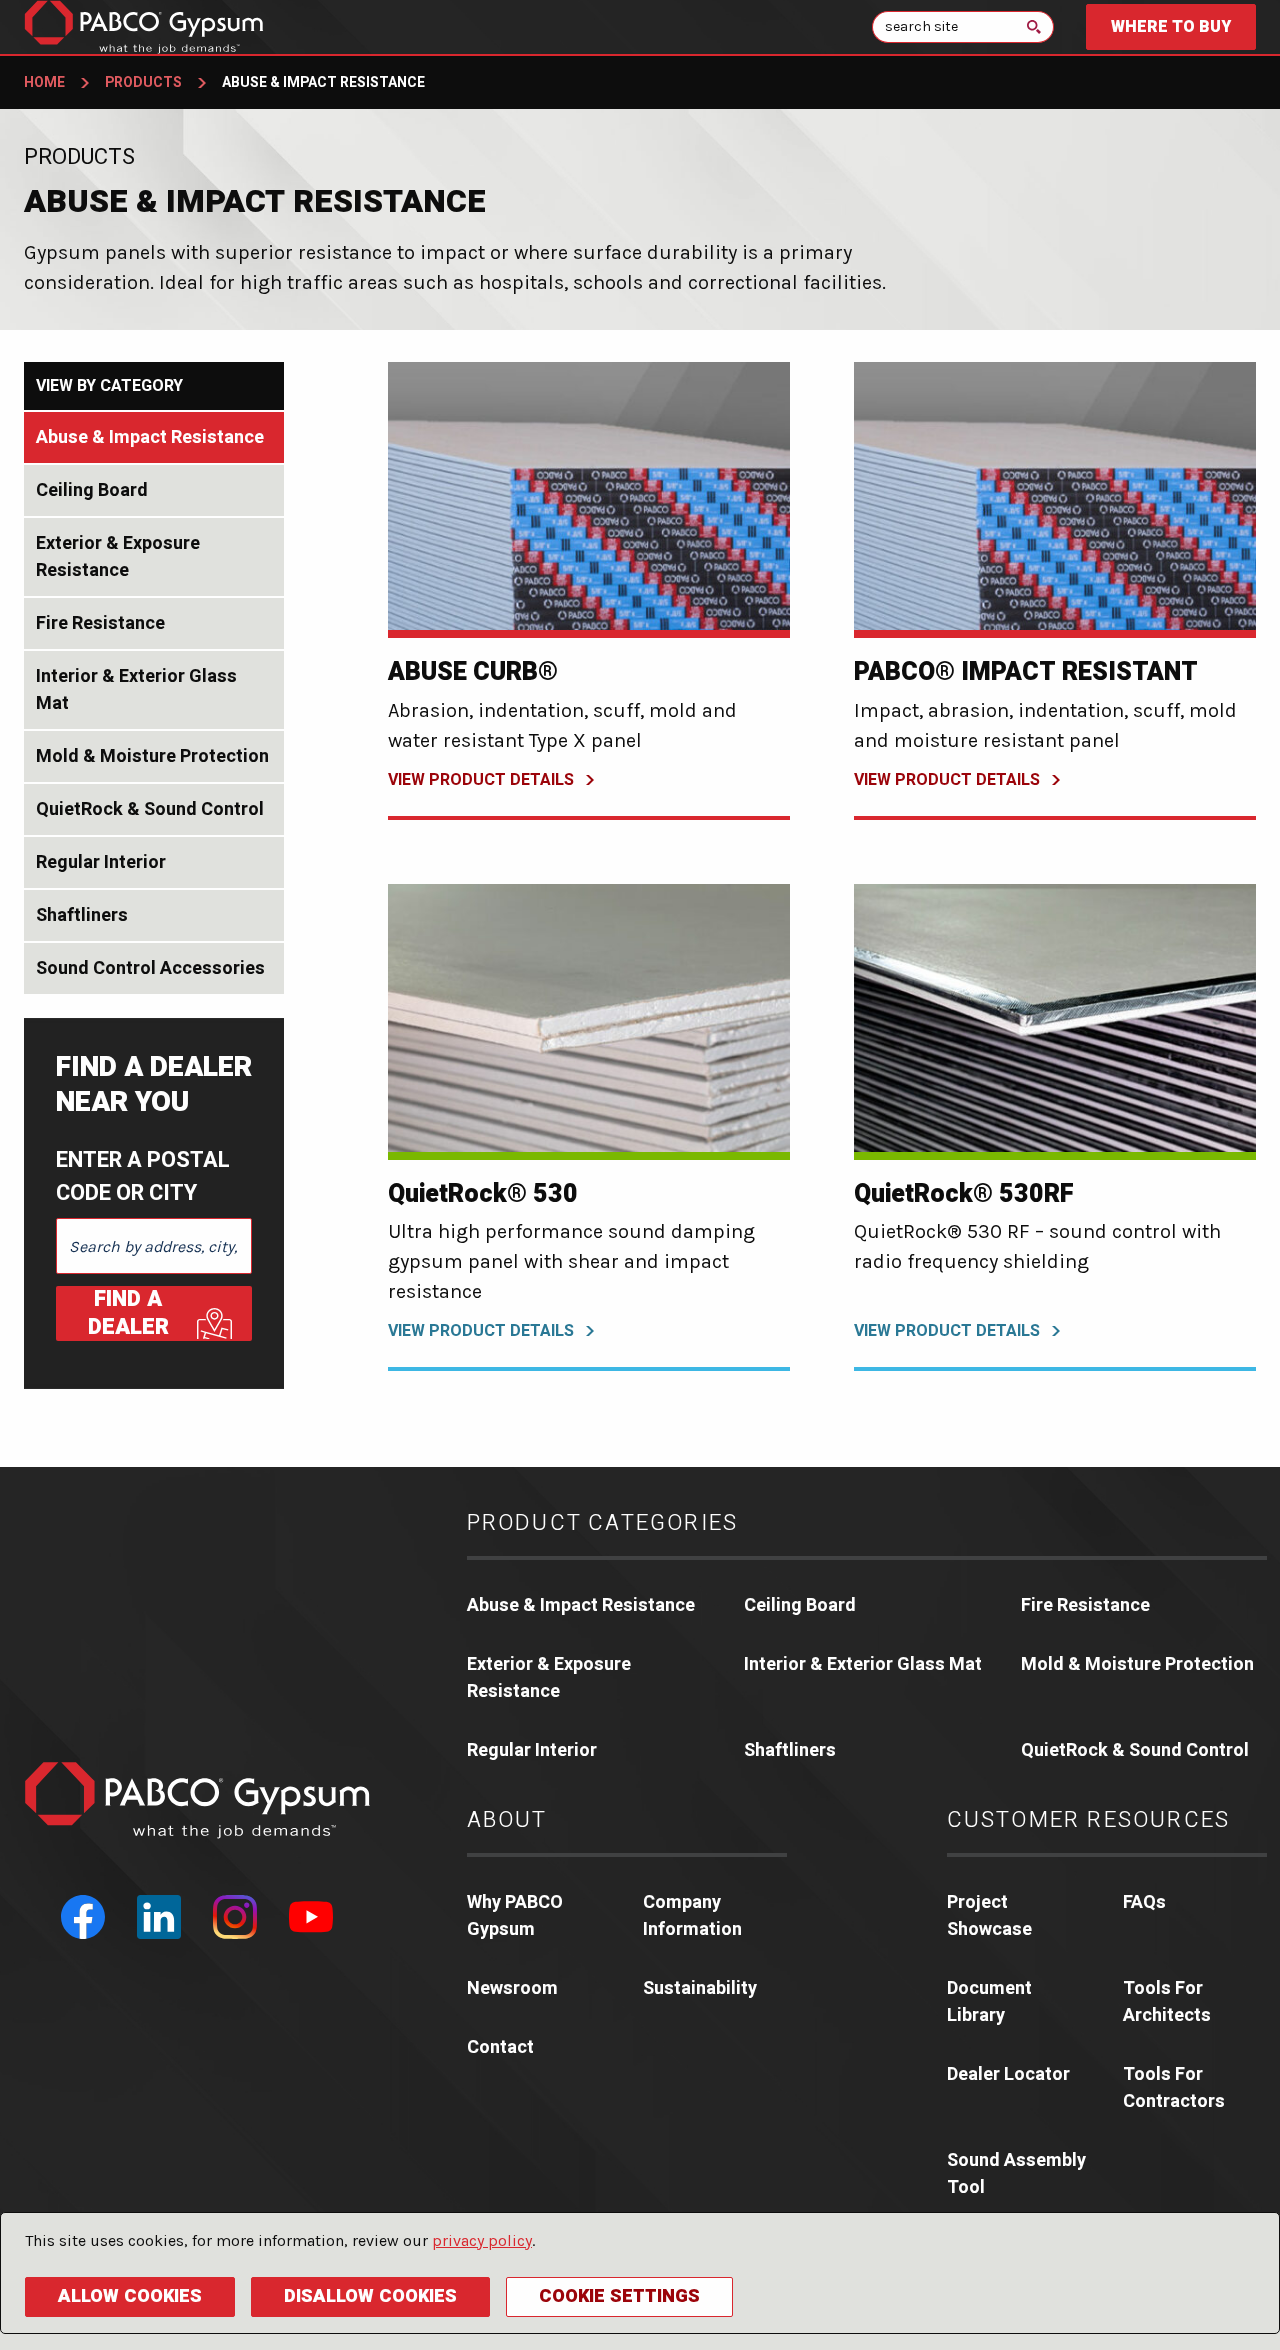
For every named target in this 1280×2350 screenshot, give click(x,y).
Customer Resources (1089, 1820)
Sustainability (700, 1988)
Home (44, 82)
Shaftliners (82, 915)
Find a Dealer (128, 1313)
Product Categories (603, 1523)
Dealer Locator (1008, 2074)
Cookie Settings (619, 2296)
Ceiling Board (92, 490)
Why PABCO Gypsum (515, 1916)
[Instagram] (235, 1917)
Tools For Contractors (1174, 2088)
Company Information (692, 1916)
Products (143, 82)
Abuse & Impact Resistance (150, 437)
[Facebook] (83, 1917)
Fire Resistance (100, 623)
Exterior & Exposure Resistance (118, 557)
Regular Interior (101, 862)
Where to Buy (1171, 27)
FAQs (1144, 1902)
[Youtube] (311, 1917)
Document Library (989, 2002)
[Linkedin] (159, 1917)
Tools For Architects (1167, 2002)
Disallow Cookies (370, 2296)
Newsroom (512, 1988)
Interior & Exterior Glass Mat (136, 690)
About (507, 1820)
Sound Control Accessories (150, 968)
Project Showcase (989, 1916)
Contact (500, 2047)
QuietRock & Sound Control (150, 809)
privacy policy (482, 2240)
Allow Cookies (130, 2296)
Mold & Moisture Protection (152, 756)
